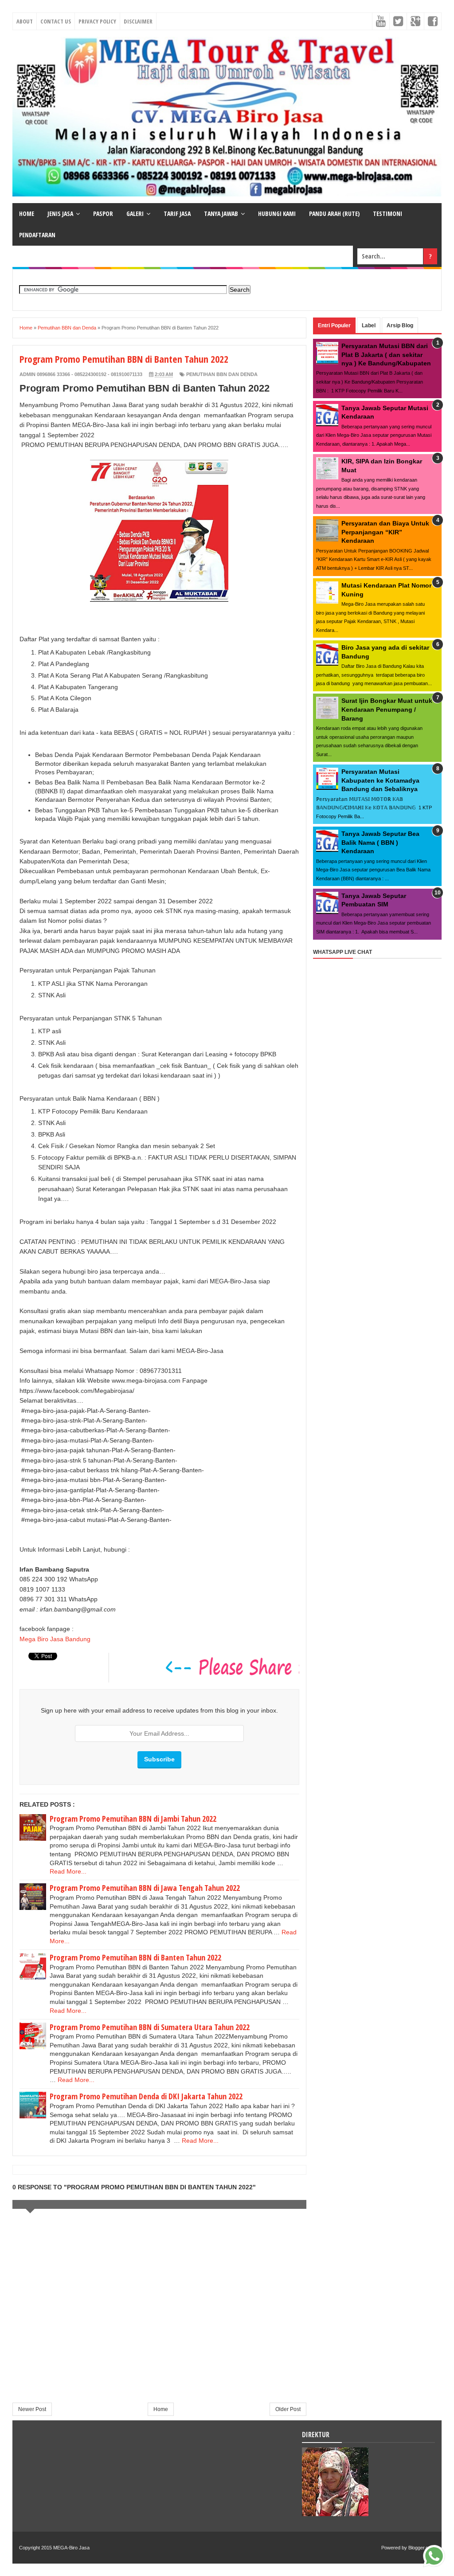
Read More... (68, 1871)
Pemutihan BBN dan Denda (222, 374)
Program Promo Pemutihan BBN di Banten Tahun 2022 (135, 1957)
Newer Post (32, 2409)
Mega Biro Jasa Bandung (55, 1639)
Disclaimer (138, 21)
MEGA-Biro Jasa (71, 2548)
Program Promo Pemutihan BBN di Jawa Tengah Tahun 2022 (145, 1888)
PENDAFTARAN (37, 235)
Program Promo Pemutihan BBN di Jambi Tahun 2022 (133, 1819)
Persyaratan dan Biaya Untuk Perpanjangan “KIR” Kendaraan (385, 532)
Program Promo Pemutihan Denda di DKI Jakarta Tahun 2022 (146, 2096)
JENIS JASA (60, 214)
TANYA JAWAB (221, 214)
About (25, 21)
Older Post (288, 2409)
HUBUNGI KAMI (277, 214)
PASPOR (103, 214)
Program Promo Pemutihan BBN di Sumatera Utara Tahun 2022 (150, 2027)
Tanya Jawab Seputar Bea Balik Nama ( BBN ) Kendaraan (380, 842)
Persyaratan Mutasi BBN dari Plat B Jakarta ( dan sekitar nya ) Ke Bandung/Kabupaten (386, 355)
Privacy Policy (97, 21)
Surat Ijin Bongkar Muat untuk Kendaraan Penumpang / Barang (387, 709)
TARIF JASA (177, 214)
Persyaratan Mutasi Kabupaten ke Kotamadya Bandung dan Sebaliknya (380, 780)
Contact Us (56, 21)
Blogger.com (422, 2548)
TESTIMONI (387, 214)
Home (161, 2409)
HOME (27, 214)
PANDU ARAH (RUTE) (334, 214)
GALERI (135, 214)
